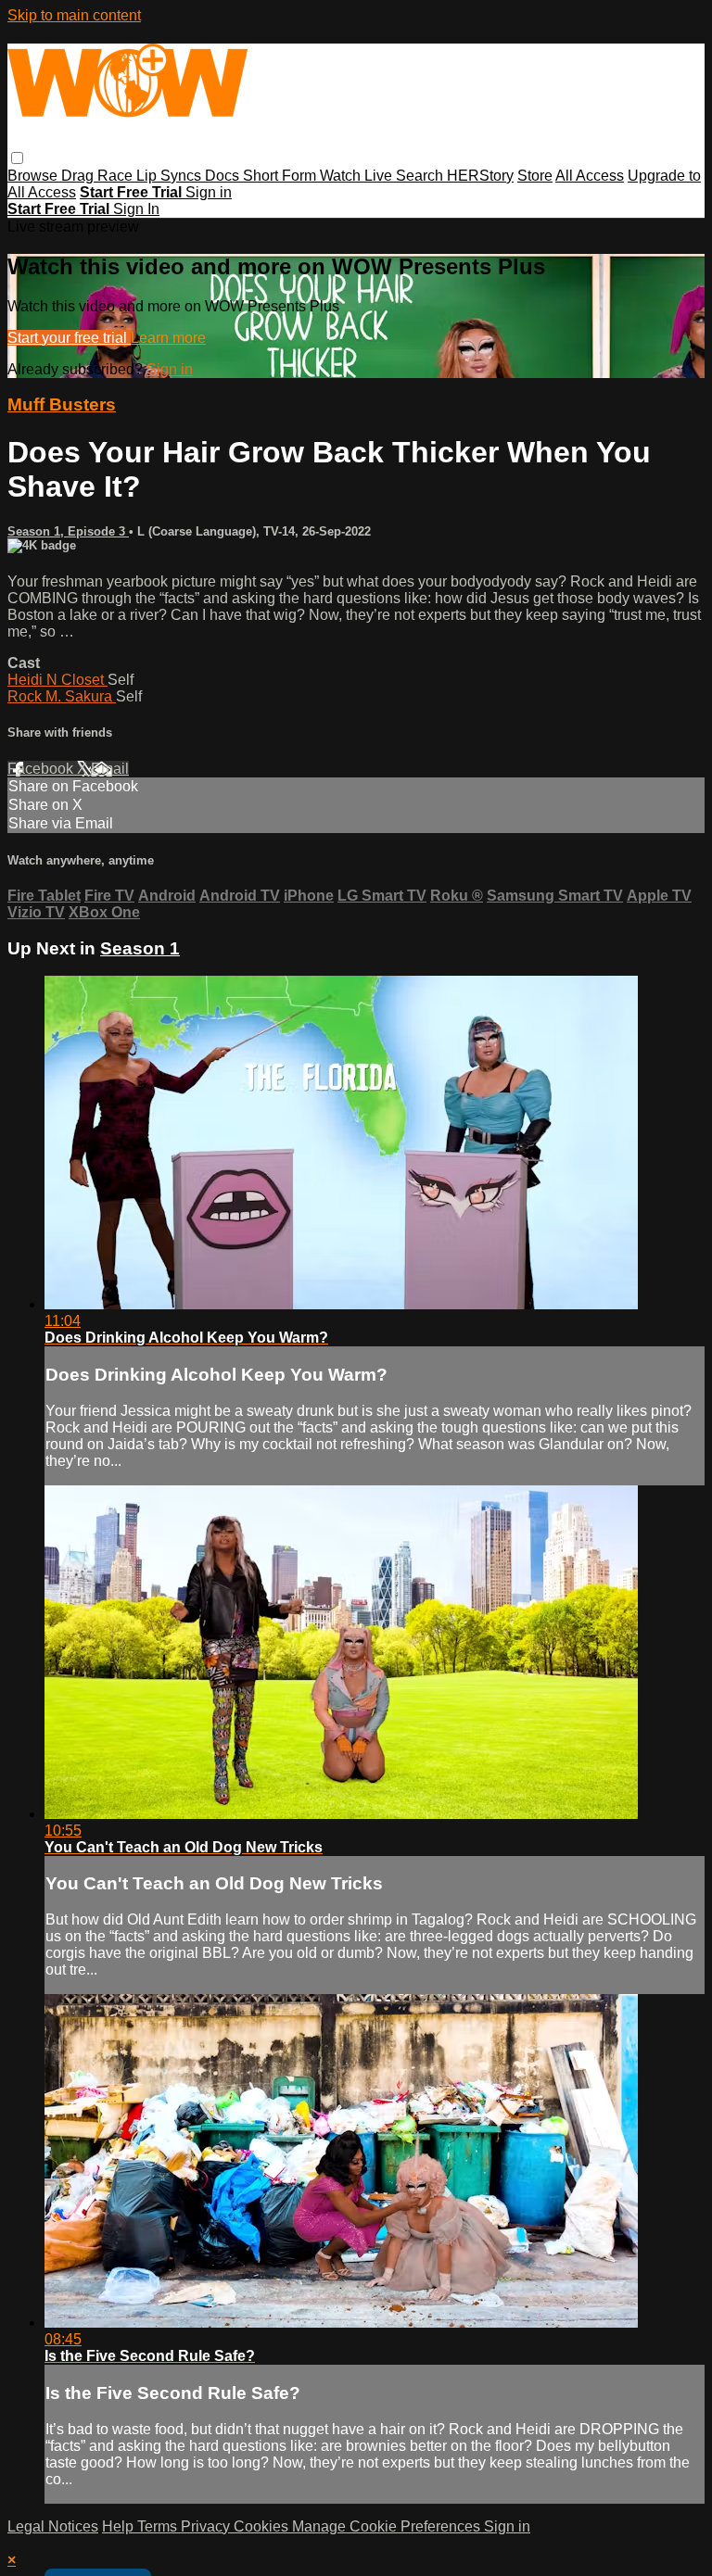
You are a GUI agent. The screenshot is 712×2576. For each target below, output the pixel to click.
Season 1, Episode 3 (68, 531)
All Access (590, 176)
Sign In (136, 209)
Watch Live (358, 176)
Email (110, 769)
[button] (17, 158)
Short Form (281, 176)
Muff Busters (62, 404)
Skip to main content (74, 15)
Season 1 (140, 948)
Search (421, 176)
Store (535, 176)
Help (120, 2526)
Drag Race (99, 176)
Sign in (209, 192)
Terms (159, 2526)
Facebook (42, 769)
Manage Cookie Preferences (388, 2526)
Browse (34, 176)
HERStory (480, 176)
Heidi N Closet (57, 680)
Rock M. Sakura (62, 696)
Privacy (207, 2526)
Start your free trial (69, 338)
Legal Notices (53, 2526)
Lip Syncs (171, 176)
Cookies (263, 2526)
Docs (224, 176)
